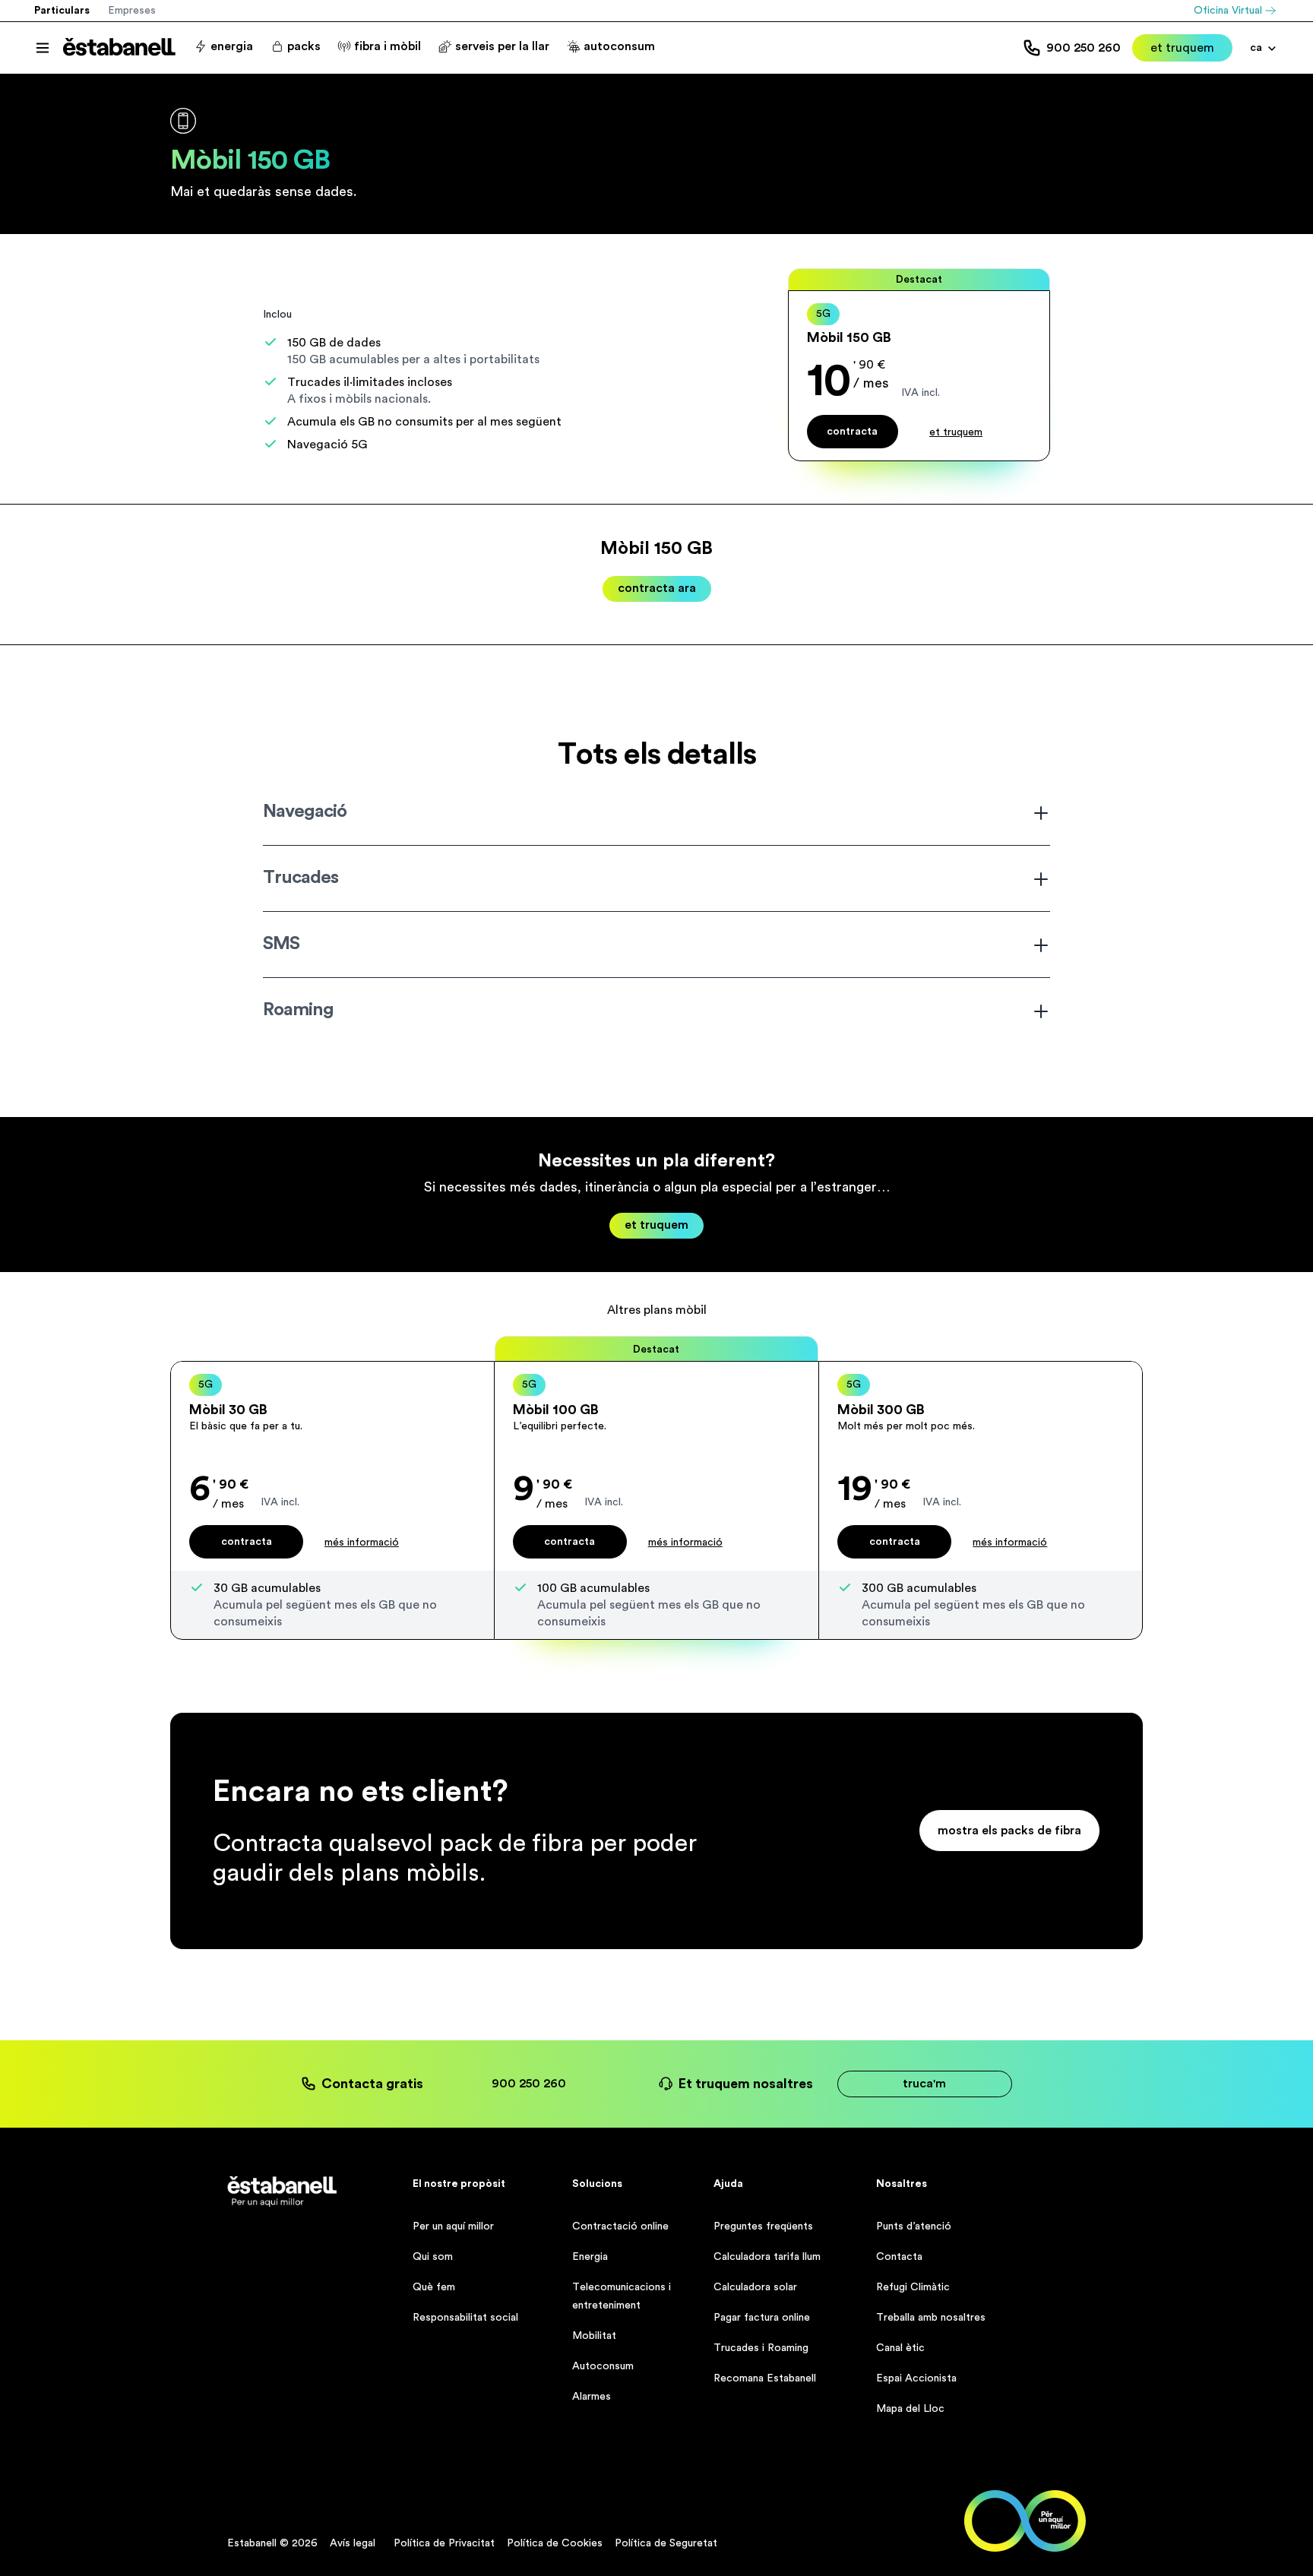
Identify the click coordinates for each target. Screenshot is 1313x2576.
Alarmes (592, 2397)
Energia (590, 2257)
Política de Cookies (555, 2543)
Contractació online (620, 2226)
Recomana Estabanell (765, 2378)
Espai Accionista (916, 2378)
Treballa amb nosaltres (931, 2318)
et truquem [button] (956, 432)
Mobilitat (594, 2336)
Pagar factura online (762, 2318)
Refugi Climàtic (913, 2287)
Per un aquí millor (453, 2226)
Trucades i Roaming (761, 2348)
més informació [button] (362, 1543)
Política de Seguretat (666, 2543)
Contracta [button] (247, 1542)
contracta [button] (852, 432)
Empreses (132, 11)
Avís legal (353, 2543)
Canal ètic (900, 2348)
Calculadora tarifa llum (767, 2257)
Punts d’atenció (914, 2226)
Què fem (434, 2287)
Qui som (433, 2257)
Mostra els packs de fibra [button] (1009, 1831)
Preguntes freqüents (763, 2226)
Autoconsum (603, 2366)
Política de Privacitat (444, 2543)
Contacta (899, 2257)
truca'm (924, 2084)
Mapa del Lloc (910, 2409)
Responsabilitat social (465, 2318)
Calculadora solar (755, 2287)
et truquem (1182, 48)
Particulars (62, 11)
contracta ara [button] (657, 588)
